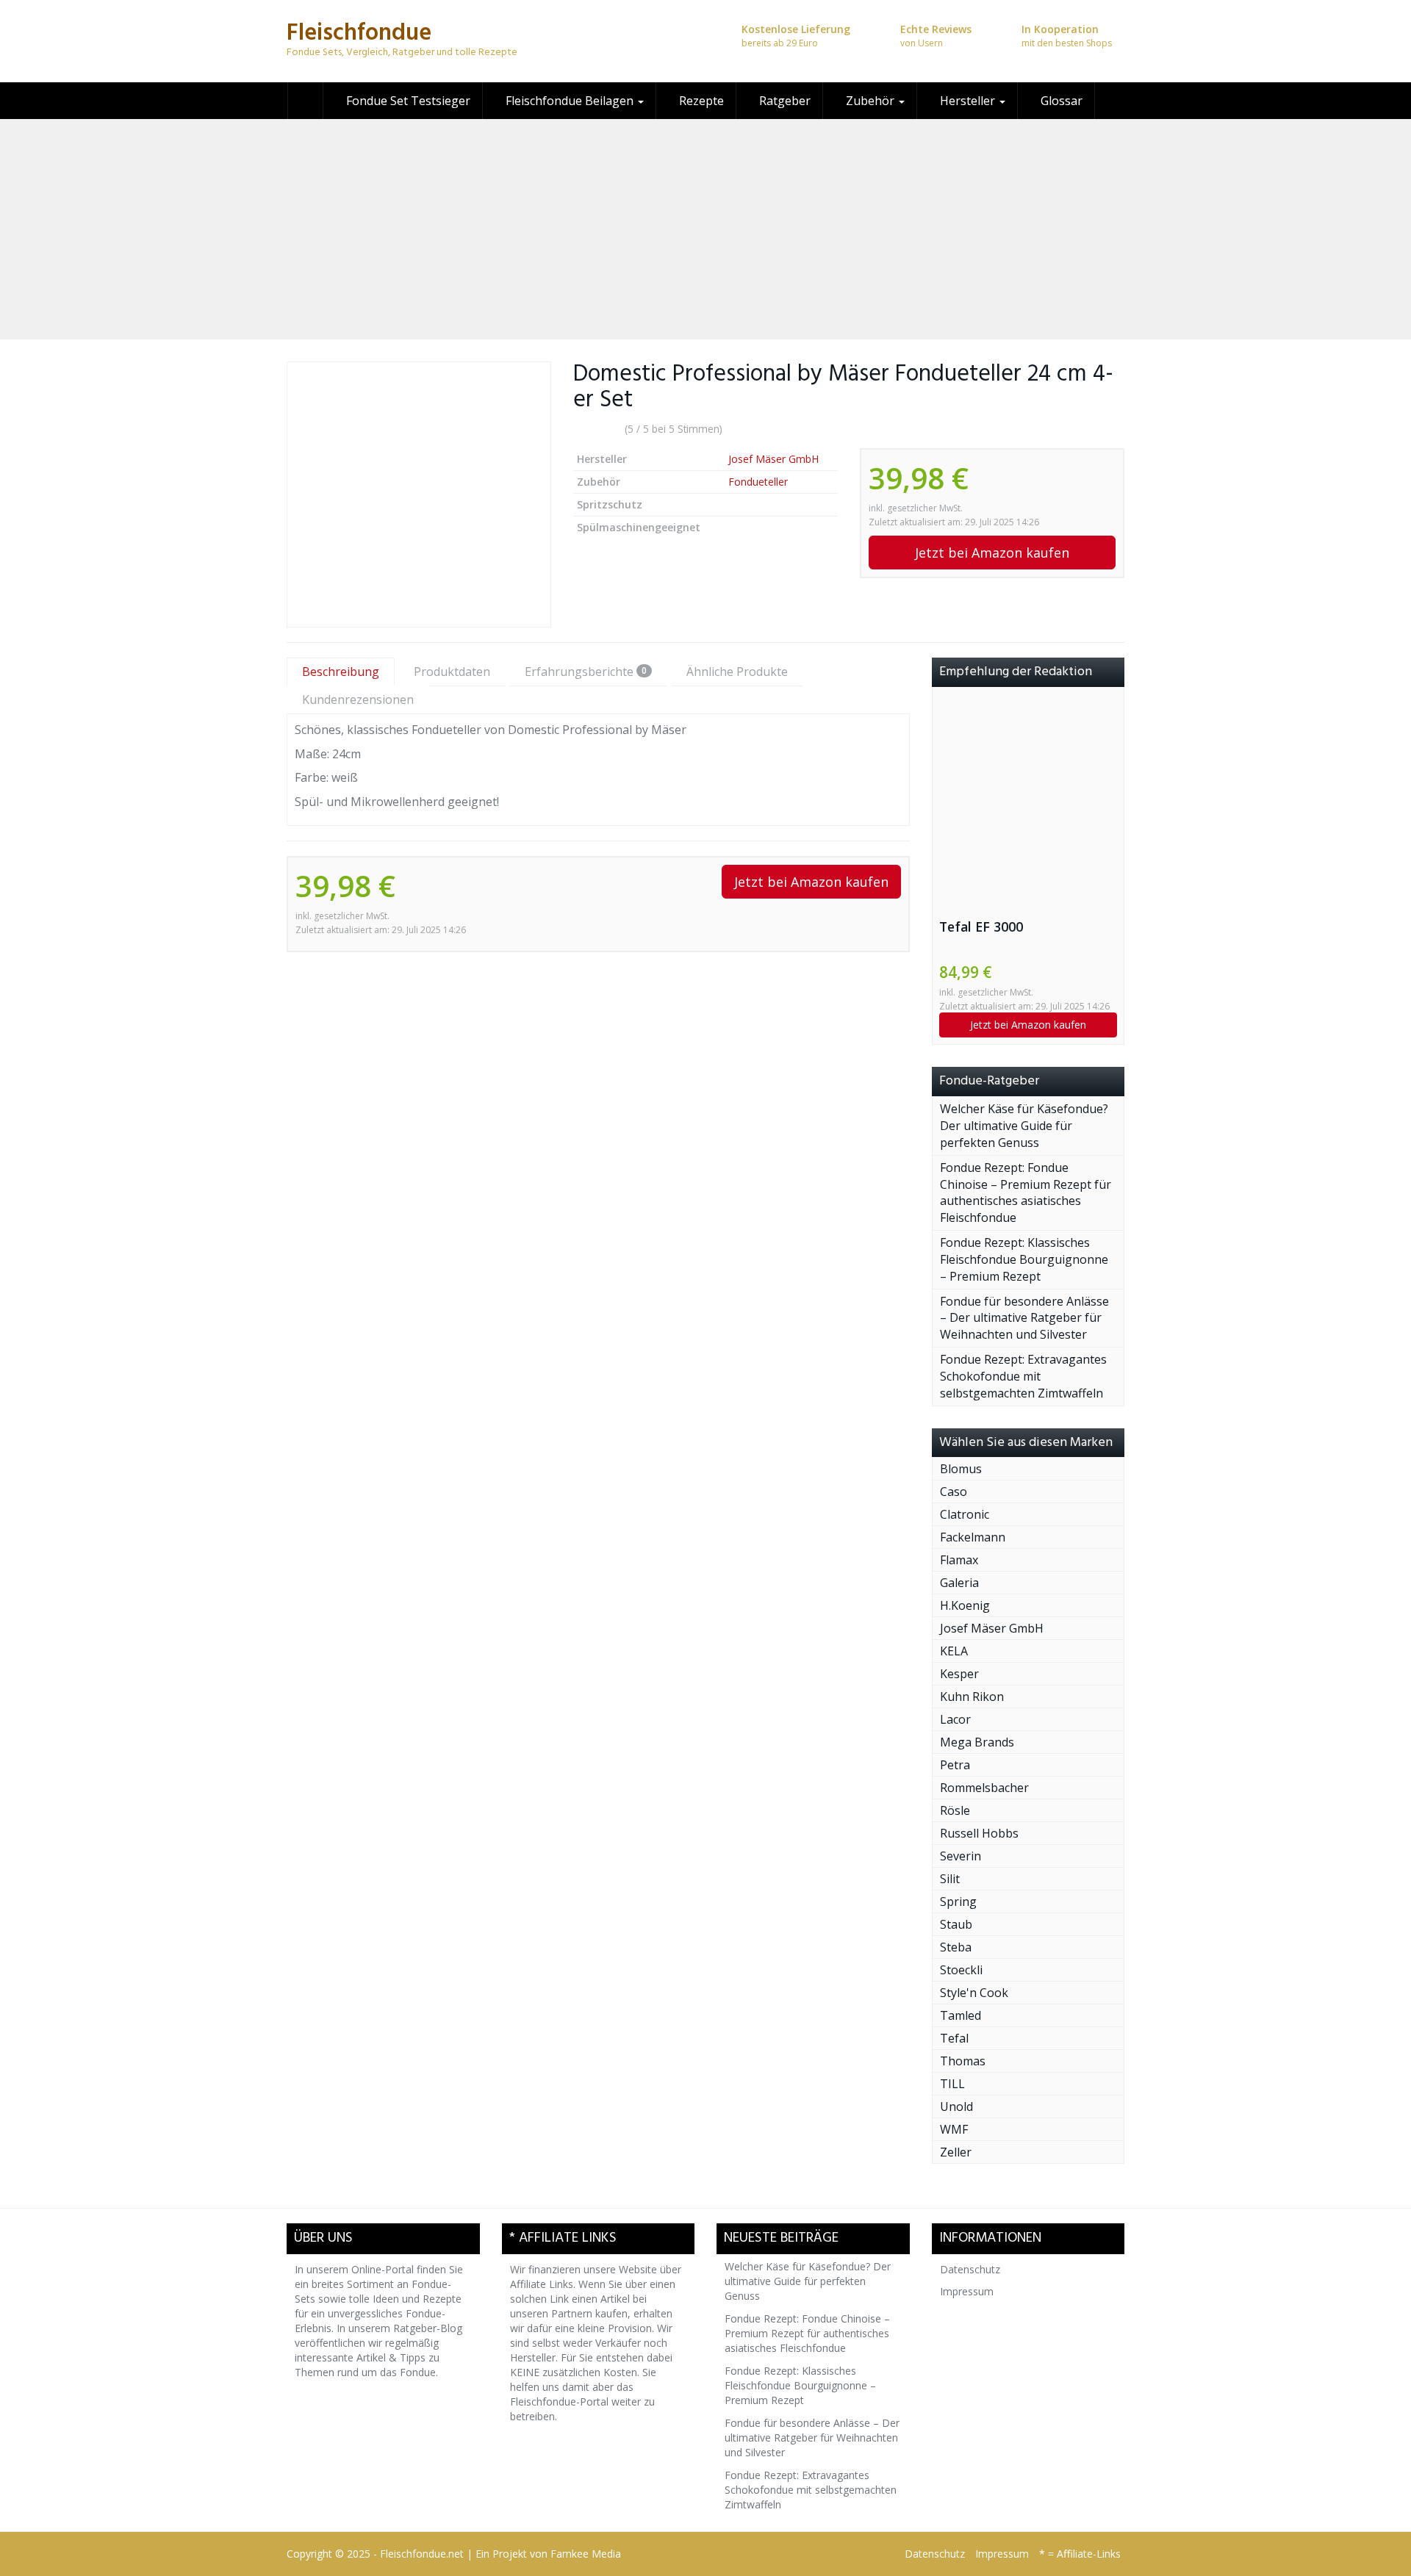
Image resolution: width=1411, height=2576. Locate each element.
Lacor (955, 1719)
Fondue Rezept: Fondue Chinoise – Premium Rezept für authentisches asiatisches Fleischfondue (1026, 1193)
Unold (956, 2107)
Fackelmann (973, 1537)
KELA (954, 1651)
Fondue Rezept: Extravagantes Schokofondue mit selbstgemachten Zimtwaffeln (1023, 1376)
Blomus (961, 1469)
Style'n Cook (974, 1993)
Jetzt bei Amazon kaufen (992, 553)
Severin (961, 1856)
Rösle (955, 1810)
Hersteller (967, 101)
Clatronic (965, 1514)
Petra (955, 1765)
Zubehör (870, 101)
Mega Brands (977, 1742)
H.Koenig (965, 1605)
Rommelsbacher (984, 1788)
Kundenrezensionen (358, 699)
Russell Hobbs (979, 1833)
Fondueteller (758, 482)
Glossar (1060, 101)
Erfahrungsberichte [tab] (586, 672)
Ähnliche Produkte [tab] (737, 672)
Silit (950, 1879)
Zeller (956, 2152)
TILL (952, 2084)
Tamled (961, 2015)
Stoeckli (961, 1970)
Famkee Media (586, 2554)
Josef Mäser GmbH (773, 459)
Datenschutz (970, 2269)
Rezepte (700, 101)
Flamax (959, 1560)
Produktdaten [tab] (452, 672)
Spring (958, 1902)
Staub (956, 1924)
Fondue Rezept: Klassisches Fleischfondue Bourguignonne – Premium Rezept (1024, 1259)
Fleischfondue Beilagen (570, 101)
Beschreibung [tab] (341, 672)
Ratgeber (783, 101)
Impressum (967, 2291)
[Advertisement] (705, 229)
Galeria (959, 1583)
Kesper (959, 1674)
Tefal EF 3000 (981, 927)
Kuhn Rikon (972, 1697)
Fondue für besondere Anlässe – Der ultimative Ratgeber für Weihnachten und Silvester (1024, 1318)
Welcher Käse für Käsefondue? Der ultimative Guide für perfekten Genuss (1024, 1126)
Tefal (954, 2038)
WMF (954, 2129)
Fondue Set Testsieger (407, 101)
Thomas (963, 2061)
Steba (956, 1947)
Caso (954, 1492)
